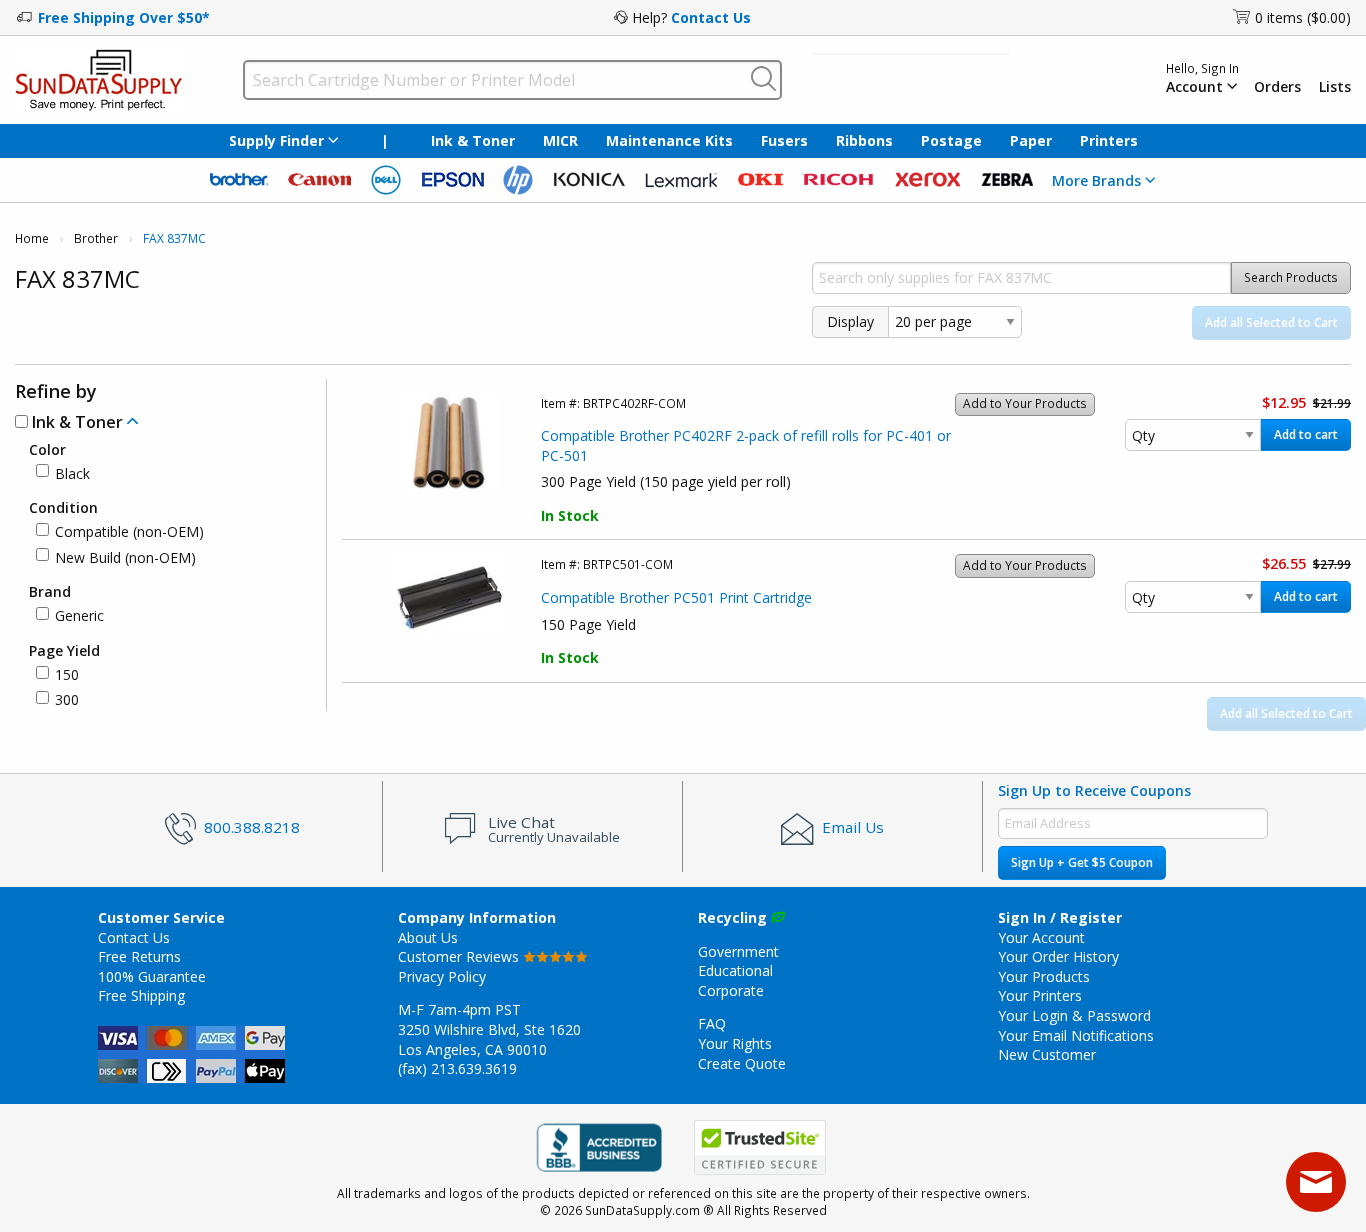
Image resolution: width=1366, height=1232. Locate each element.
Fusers (784, 140)
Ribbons (864, 140)
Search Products (1291, 277)
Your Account (1041, 937)
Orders (1277, 87)
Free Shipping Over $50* (124, 17)
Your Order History (1058, 956)
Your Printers (1040, 995)
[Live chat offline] (1316, 1182)
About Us (428, 937)
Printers (1109, 140)
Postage (951, 140)
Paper (1031, 140)
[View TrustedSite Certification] (760, 1148)
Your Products (1044, 976)
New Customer (1047, 1054)
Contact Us (711, 17)
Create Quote (742, 1063)
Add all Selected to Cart (1271, 322)
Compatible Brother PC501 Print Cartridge (676, 597)
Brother (96, 238)
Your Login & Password (1074, 1015)
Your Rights (735, 1043)
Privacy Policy (442, 976)
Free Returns (139, 956)
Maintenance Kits (669, 140)
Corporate (731, 990)
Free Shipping (141, 995)
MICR (560, 140)
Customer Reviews (460, 956)
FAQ (712, 1023)
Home (32, 238)
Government (738, 951)
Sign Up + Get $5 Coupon (1082, 862)
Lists (1335, 87)
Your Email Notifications (1076, 1035)
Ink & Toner (473, 140)
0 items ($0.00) (1303, 17)
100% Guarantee (152, 976)
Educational (735, 970)
